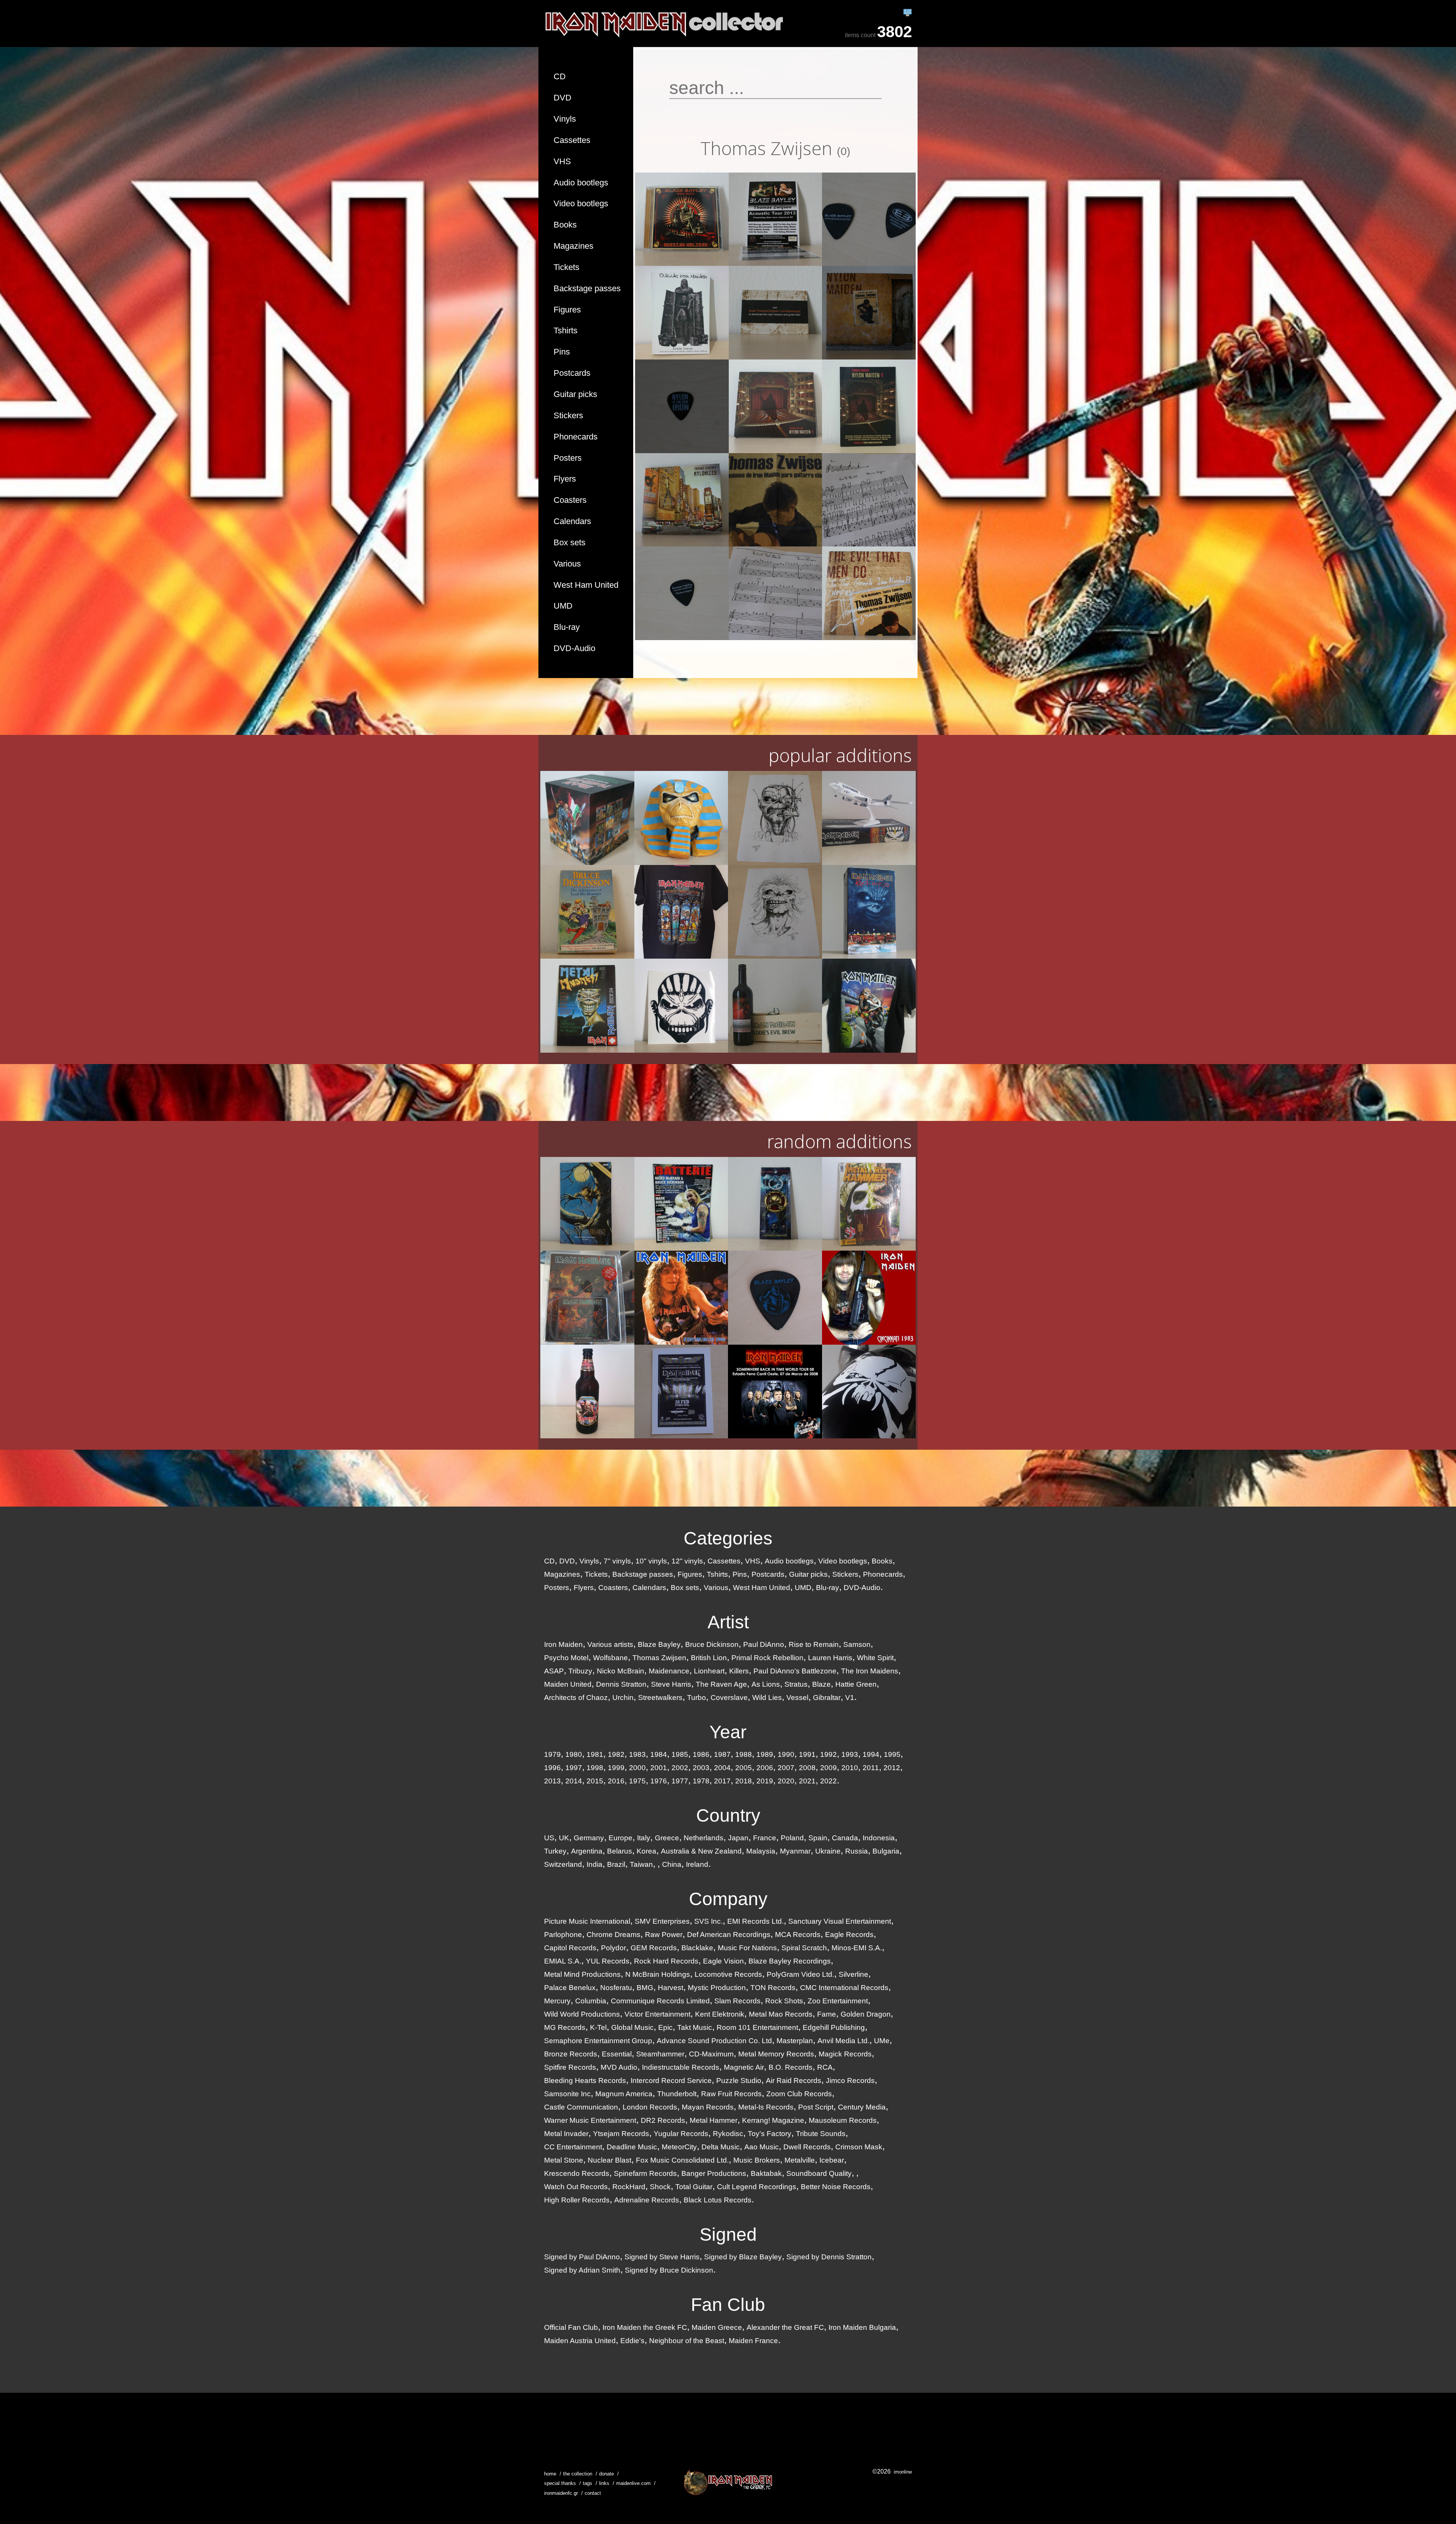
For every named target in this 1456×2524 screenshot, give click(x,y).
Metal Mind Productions (582, 1974)
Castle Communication (581, 2107)
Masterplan (795, 2041)
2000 (637, 1768)
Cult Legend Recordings (757, 2187)
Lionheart (709, 1671)
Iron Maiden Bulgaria (862, 2327)
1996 (552, 1768)
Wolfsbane (610, 1658)
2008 (807, 1768)
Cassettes (572, 140)
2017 (722, 1781)
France (765, 1838)
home (550, 2474)
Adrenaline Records (647, 2200)
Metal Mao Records (781, 2014)
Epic (665, 2027)
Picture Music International (587, 1921)
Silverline (854, 1974)
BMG (645, 1988)
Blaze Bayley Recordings (790, 1961)
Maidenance (669, 1671)
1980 (574, 1754)
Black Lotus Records (718, 2200)
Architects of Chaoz (576, 1698)
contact (593, 2493)
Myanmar (795, 1851)
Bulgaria (886, 1851)
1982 (616, 1754)
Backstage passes (587, 288)
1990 (786, 1754)
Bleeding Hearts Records (585, 2081)
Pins (562, 352)
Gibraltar (827, 1698)
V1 (850, 1698)
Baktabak (766, 2173)
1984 (659, 1754)
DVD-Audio (574, 648)
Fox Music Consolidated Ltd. (682, 2160)
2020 (786, 1781)
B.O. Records (791, 2067)
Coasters (570, 500)
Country (728, 1815)
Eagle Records (849, 1935)
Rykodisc (728, 2134)
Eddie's (632, 2341)
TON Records (773, 1988)
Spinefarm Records (645, 2173)
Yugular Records (681, 2134)
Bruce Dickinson (712, 1644)
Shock (660, 2187)
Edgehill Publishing (834, 2027)
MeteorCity (679, 2147)
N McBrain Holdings (658, 1974)
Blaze (821, 1684)
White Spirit (875, 1658)
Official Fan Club (571, 2327)
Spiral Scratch (804, 1948)
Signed (728, 2234)
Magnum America (624, 2094)
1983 (637, 1754)
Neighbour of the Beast (687, 2341)
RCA (825, 2067)
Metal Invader (566, 2134)
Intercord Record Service (671, 2081)
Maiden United (568, 1684)
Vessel (797, 1698)
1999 (616, 1768)
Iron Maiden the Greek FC (645, 2327)
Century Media (862, 2107)
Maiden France (753, 2341)
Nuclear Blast (610, 2160)
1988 (744, 1754)
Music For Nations (747, 1948)
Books (565, 225)
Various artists (610, 1644)
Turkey (555, 1851)
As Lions (766, 1684)
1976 (659, 1781)
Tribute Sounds (821, 2134)
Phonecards (576, 437)
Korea (646, 1851)
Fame (827, 2014)
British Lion (709, 1658)
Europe (621, 1838)
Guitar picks (575, 394)
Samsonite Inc (567, 2094)
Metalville (800, 2160)
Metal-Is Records (766, 2107)
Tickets (566, 267)
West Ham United (586, 585)
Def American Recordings (729, 1935)
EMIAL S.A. (563, 1961)
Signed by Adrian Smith (582, 2270)
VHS (562, 161)
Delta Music (721, 2147)
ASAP (554, 1671)
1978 (701, 1781)
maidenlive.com (633, 2483)
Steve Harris (671, 1684)
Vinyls (565, 119)
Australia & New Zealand (701, 1851)
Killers (739, 1671)
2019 (765, 1781)
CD (560, 76)
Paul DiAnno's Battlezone (795, 1671)
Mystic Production (717, 1988)
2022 (828, 1781)
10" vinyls (651, 1561)
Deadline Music (632, 2147)
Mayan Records (708, 2107)
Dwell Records (807, 2147)
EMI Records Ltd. (755, 1921)
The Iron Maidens (870, 1671)
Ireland (697, 1864)
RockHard (629, 2187)
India (595, 1864)
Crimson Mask (859, 2147)
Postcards (572, 373)
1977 (680, 1781)
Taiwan (641, 1864)
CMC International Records (844, 1988)
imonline (903, 2472)
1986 (701, 1754)
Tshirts (566, 330)
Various (567, 564)
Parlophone (563, 1935)
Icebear (832, 2160)
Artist (728, 1622)
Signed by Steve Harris (662, 2257)
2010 (850, 1768)
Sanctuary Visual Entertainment (840, 1921)
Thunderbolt (677, 2094)
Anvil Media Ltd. (843, 2041)
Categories (728, 1538)
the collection (578, 2474)
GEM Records (654, 1948)
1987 (722, 1754)
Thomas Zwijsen (659, 1658)
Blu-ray (567, 627)
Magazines (573, 246)
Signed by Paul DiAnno (582, 2257)
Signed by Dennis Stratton (829, 2257)
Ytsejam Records (621, 2134)
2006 (765, 1768)
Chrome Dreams (613, 1935)
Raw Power (664, 1935)
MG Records (565, 2027)
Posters (568, 458)
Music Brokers (757, 2160)
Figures (567, 310)
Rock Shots (784, 2001)
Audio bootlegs (581, 183)
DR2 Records (663, 2120)
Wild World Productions (582, 2014)
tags (588, 2483)
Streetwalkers (660, 1698)
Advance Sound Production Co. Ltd (714, 2041)
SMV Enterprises (662, 1921)
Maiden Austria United (580, 2341)
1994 (871, 1754)
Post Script (816, 2107)
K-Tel (598, 2027)
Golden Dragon (866, 2014)
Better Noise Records (836, 2187)
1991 (807, 1754)
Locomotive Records (728, 1974)
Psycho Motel (566, 1658)
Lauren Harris (830, 1658)
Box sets (570, 542)
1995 (892, 1754)
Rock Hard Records (666, 1961)
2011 (871, 1768)
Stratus (796, 1684)
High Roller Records (577, 2200)
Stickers (568, 415)
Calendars (572, 521)
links (604, 2483)
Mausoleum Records (843, 2120)
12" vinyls (687, 1561)
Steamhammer (660, 2054)
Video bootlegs (581, 203)
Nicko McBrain (621, 1671)
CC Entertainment (573, 2147)
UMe (882, 2041)
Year (728, 1732)
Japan (738, 1838)
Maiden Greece (717, 2327)
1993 (850, 1754)
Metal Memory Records (776, 2054)
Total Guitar (694, 2187)
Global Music (632, 2027)
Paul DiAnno (764, 1644)
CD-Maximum (711, 2054)
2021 (807, 1781)
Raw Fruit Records (731, 2094)
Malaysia (761, 1851)
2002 (680, 1768)
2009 (828, 1768)
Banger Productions (714, 2173)
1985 (680, 1754)
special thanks (560, 2483)
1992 (828, 1754)
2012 (892, 1768)
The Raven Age (721, 1684)
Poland (792, 1838)
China (672, 1864)
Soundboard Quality (819, 2173)
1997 (574, 1768)
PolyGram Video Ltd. (800, 1974)
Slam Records (737, 2001)
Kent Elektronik (720, 2014)
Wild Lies (767, 1698)
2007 (786, 1768)
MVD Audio (619, 2067)
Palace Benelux (570, 1988)
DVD (562, 98)
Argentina (587, 1851)
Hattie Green (856, 1684)
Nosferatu (616, 1988)
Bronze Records (571, 2054)
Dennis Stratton (621, 1684)
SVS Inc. (708, 1921)
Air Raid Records (794, 2081)
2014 (574, 1781)
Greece (667, 1838)
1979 (552, 1754)
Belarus (620, 1851)
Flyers (565, 479)
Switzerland (563, 1864)
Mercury (557, 2001)
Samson (857, 1644)
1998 (595, 1768)
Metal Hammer (714, 2120)
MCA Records (798, 1935)
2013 (552, 1781)
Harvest (671, 1988)
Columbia (591, 2001)
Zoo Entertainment (838, 2001)
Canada (845, 1838)
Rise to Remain (814, 1644)
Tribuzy (580, 1671)
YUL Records (608, 1961)
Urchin (623, 1698)
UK (564, 1838)
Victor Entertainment (657, 2014)
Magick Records (845, 2054)
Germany (589, 1838)
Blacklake (697, 1948)
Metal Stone (564, 2160)
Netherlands (704, 1838)
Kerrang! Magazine (773, 2120)
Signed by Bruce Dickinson (669, 2270)
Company (728, 1899)
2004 (722, 1768)
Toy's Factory (770, 2134)
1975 (637, 1781)
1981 (595, 1754)
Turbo (697, 1698)
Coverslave (729, 1698)
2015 (595, 1781)
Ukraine (828, 1851)
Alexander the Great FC (785, 2327)
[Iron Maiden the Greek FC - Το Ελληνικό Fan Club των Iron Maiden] (728, 2482)
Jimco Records (850, 2081)
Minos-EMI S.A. (857, 1948)
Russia (857, 1851)
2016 (616, 1781)
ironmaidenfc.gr (561, 2493)
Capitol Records (570, 1948)
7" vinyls (617, 1561)
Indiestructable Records (681, 2067)
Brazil (616, 1864)
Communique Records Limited (660, 2001)
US (549, 1838)
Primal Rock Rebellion (767, 1658)
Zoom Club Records (799, 2094)
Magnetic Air (744, 2067)
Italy (644, 1838)
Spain (818, 1838)
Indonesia (879, 1838)
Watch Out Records (576, 2187)
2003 (701, 1768)
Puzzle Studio (739, 2081)
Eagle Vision (723, 1961)
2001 (659, 1768)
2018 (744, 1781)
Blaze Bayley (659, 1644)
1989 (765, 1754)
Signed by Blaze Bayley (743, 2257)
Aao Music (762, 2147)
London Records (650, 2107)
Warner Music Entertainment (590, 2120)
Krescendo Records (577, 2173)
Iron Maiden (563, 1644)
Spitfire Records (570, 2067)
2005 (744, 1768)
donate (606, 2474)
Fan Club (728, 2305)
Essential (617, 2054)
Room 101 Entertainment (757, 2027)
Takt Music (695, 2027)
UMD (563, 606)
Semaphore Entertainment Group (598, 2041)
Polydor (613, 1948)
